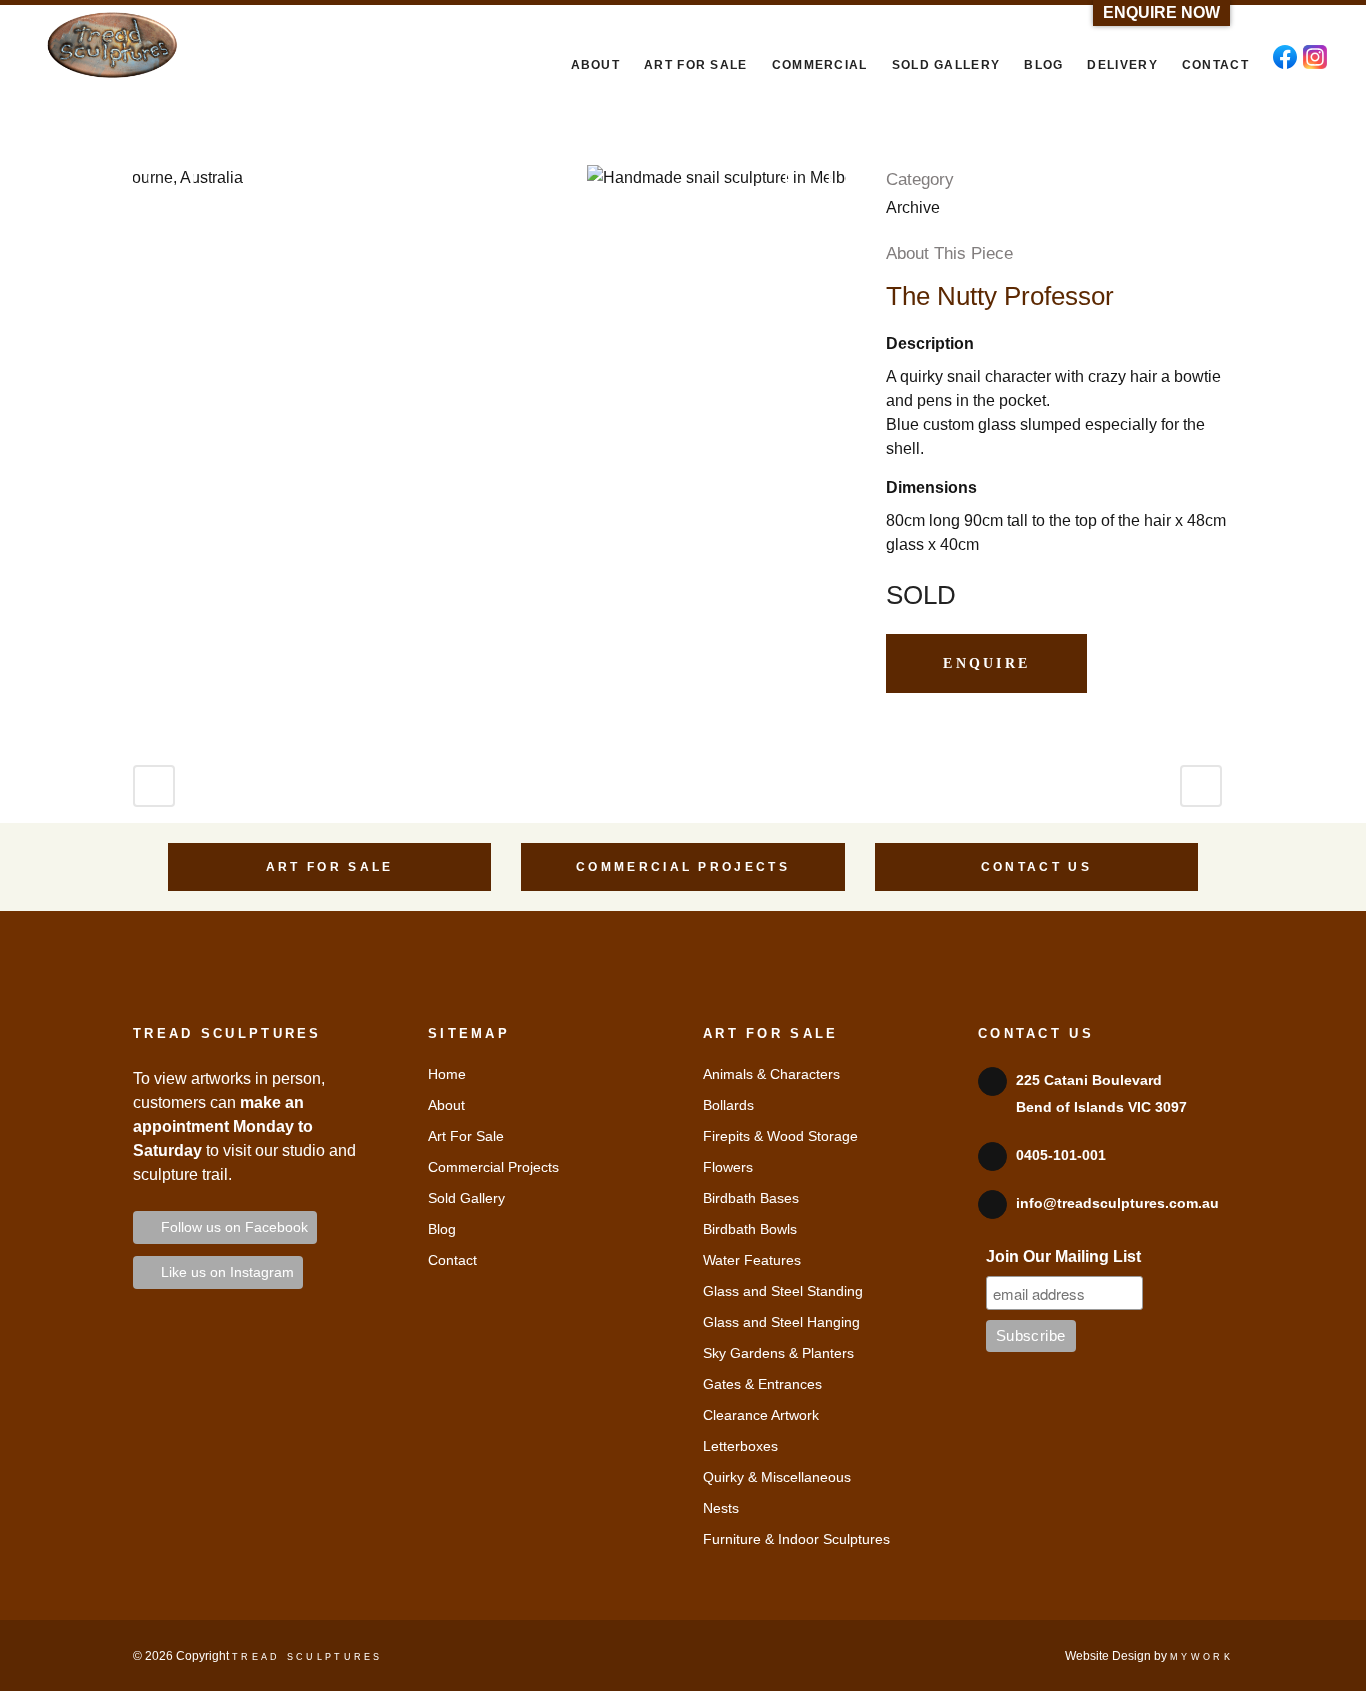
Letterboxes (740, 1446)
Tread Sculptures (307, 1657)
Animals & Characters (771, 1074)
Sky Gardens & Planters (778, 1353)
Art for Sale (330, 867)
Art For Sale (466, 1136)
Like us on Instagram (223, 1272)
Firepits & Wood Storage (780, 1136)
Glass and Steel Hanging (781, 1322)
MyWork (1201, 1657)
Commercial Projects (683, 867)
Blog (442, 1229)
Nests (721, 1508)
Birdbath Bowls (750, 1229)
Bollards (728, 1105)
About (446, 1105)
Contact (452, 1260)
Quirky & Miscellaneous (777, 1477)
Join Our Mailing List (1063, 1256)
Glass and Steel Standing (783, 1291)
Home (447, 1074)
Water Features (752, 1260)
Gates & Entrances (762, 1384)
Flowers (728, 1167)
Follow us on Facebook (230, 1227)
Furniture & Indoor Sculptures (796, 1539)
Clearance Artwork (761, 1415)
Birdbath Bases (751, 1198)
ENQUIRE (986, 663)
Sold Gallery (466, 1198)
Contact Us (1036, 867)
